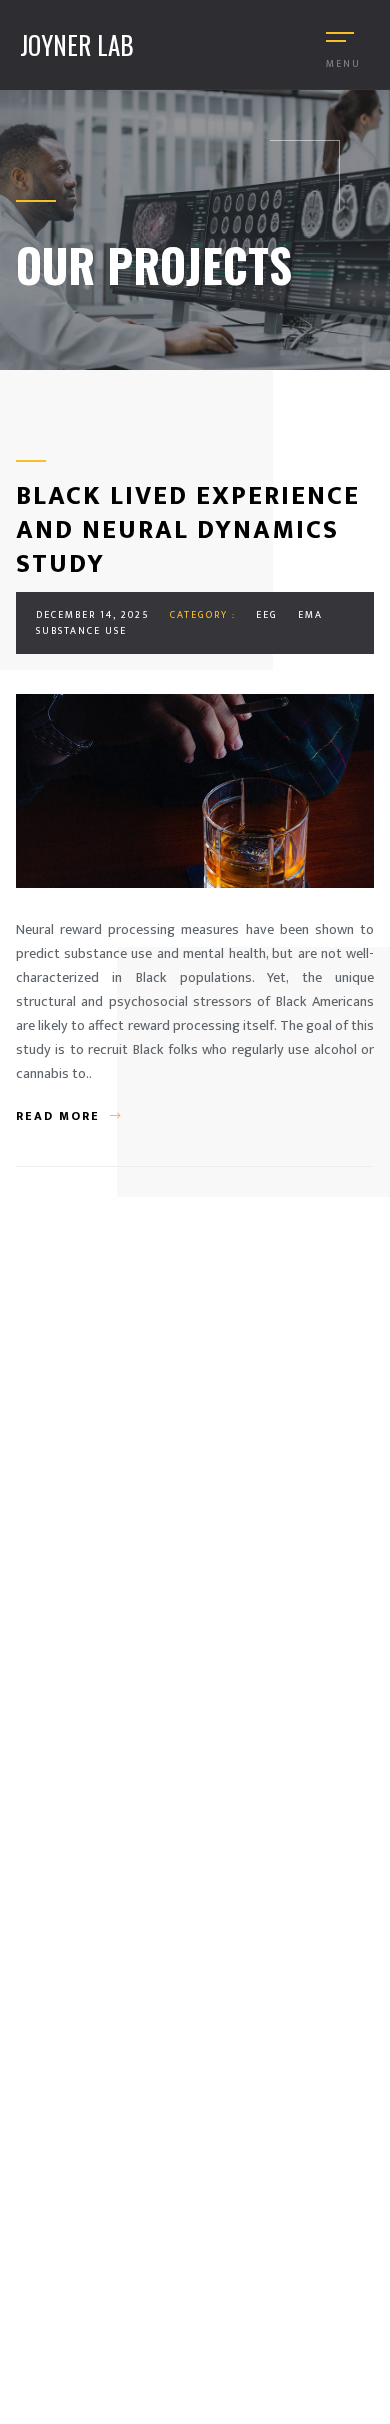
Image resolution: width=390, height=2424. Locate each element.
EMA (310, 615)
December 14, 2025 (93, 615)
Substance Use (81, 631)
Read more (58, 1116)
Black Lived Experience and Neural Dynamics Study (188, 530)
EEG (267, 615)
